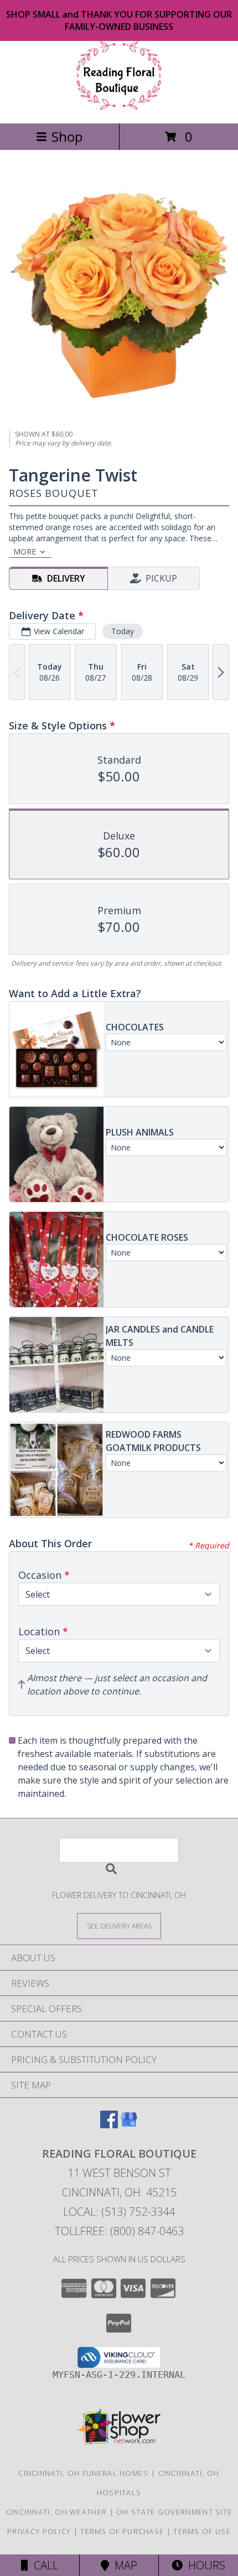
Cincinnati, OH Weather (57, 2512)
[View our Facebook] (109, 2125)
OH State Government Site (174, 2512)
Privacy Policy (39, 2531)
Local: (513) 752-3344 (119, 2212)
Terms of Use (202, 2531)
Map (123, 2565)
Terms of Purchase (122, 2531)
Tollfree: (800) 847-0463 (119, 2231)
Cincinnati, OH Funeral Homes (83, 2473)
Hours (204, 2565)
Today (123, 631)
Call (43, 2565)
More (25, 551)
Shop (67, 136)
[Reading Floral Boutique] (119, 107)
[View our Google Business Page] (129, 2125)
